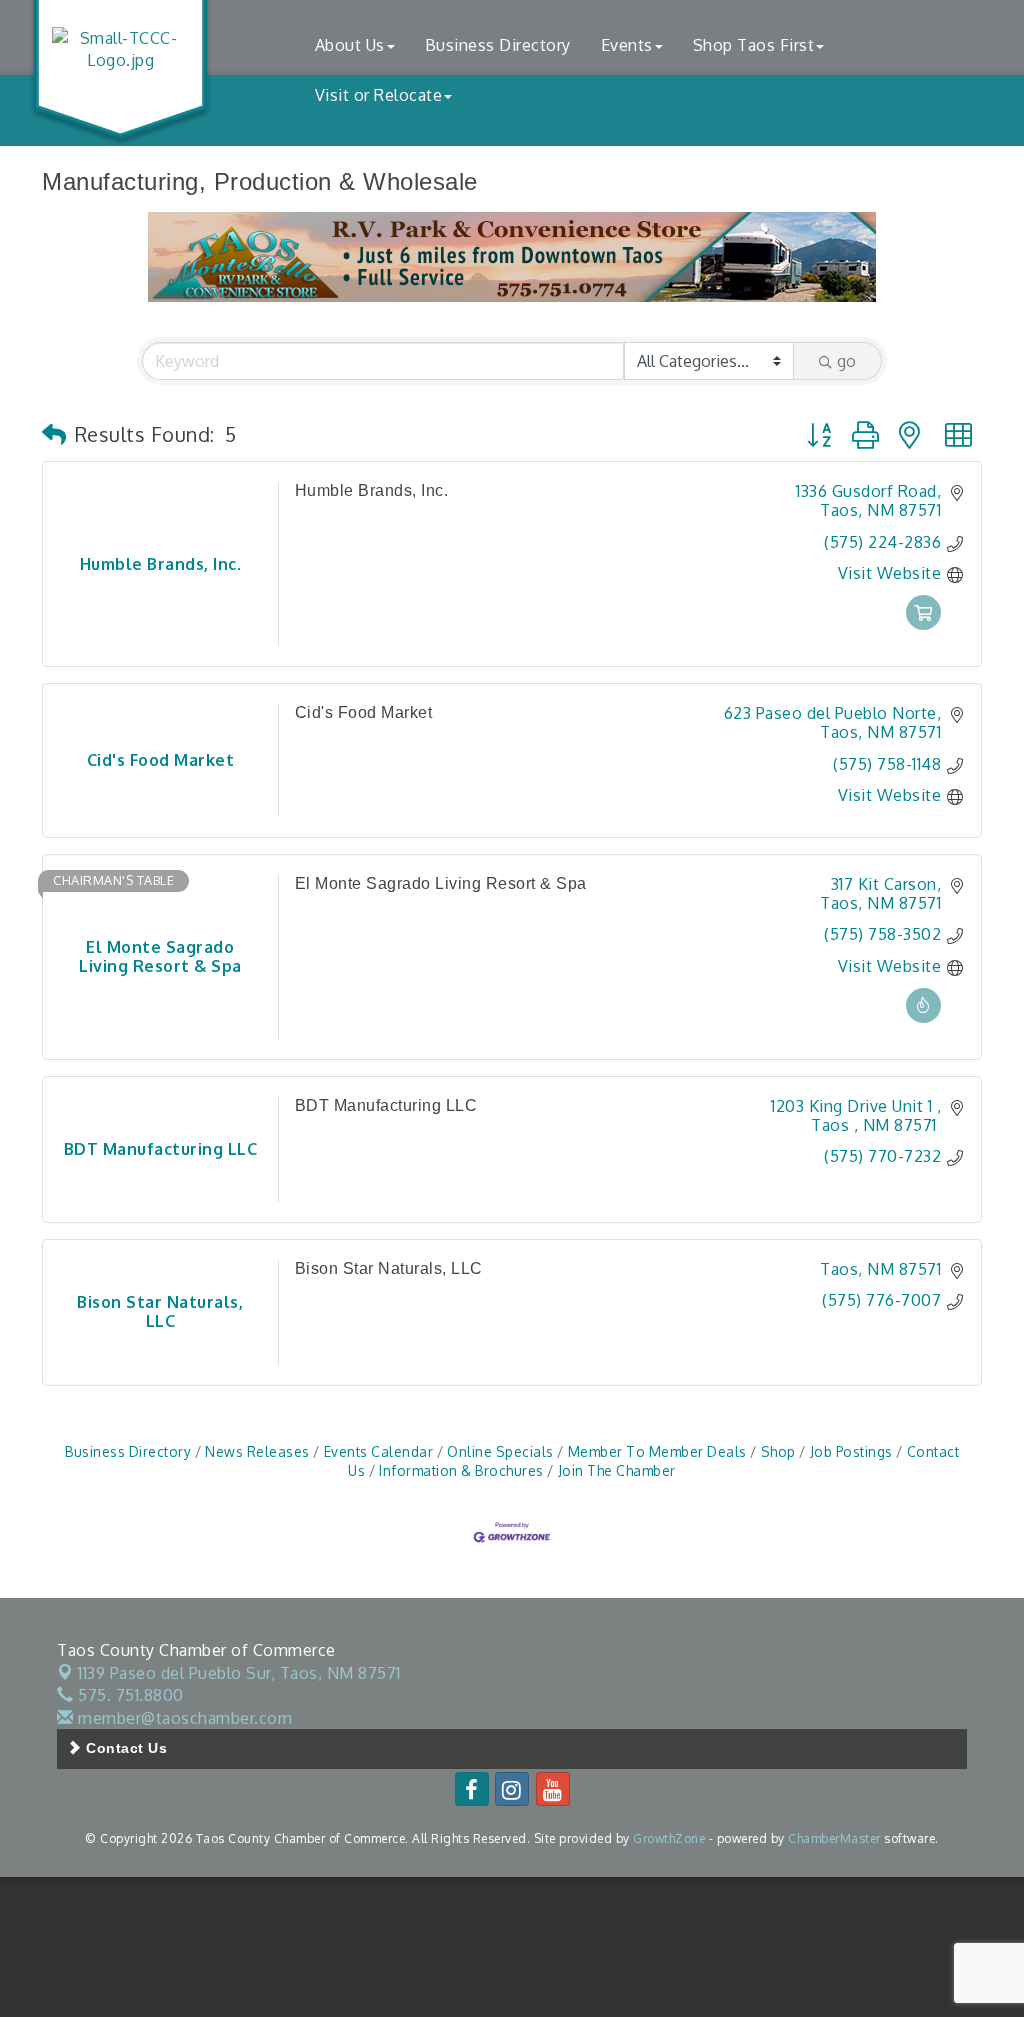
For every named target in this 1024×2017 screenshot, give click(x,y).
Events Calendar (378, 1451)
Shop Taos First (754, 45)
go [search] (846, 361)
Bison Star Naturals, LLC (389, 1268)
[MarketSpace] (923, 624)
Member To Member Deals (657, 1451)
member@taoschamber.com (183, 1718)
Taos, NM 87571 (239, 1673)
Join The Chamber (617, 1470)
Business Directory (498, 45)
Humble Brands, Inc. (372, 490)
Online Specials (500, 1451)
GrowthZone (669, 1838)
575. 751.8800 (129, 1695)
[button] (54, 434)
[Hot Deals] (923, 1017)
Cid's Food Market (364, 712)
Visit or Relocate (379, 95)
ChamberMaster (834, 1838)
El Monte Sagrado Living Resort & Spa (441, 883)
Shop (778, 1451)
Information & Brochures (461, 1470)
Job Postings (851, 1451)
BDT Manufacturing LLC (386, 1105)
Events (627, 45)
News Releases (257, 1451)
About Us (350, 45)
